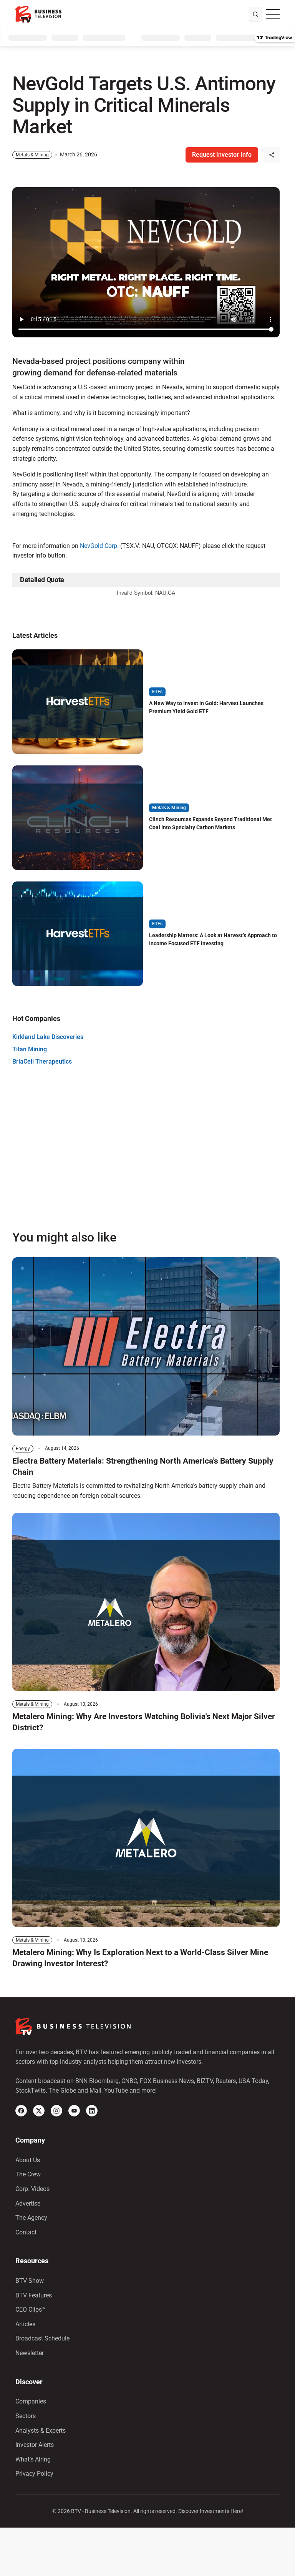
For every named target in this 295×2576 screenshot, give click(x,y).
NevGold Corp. (99, 546)
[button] (272, 155)
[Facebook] (21, 2111)
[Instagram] (56, 2111)
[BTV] (38, 14)
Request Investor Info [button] (222, 155)
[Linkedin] (92, 2111)
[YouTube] (74, 2111)
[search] (255, 15)
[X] (39, 2111)
